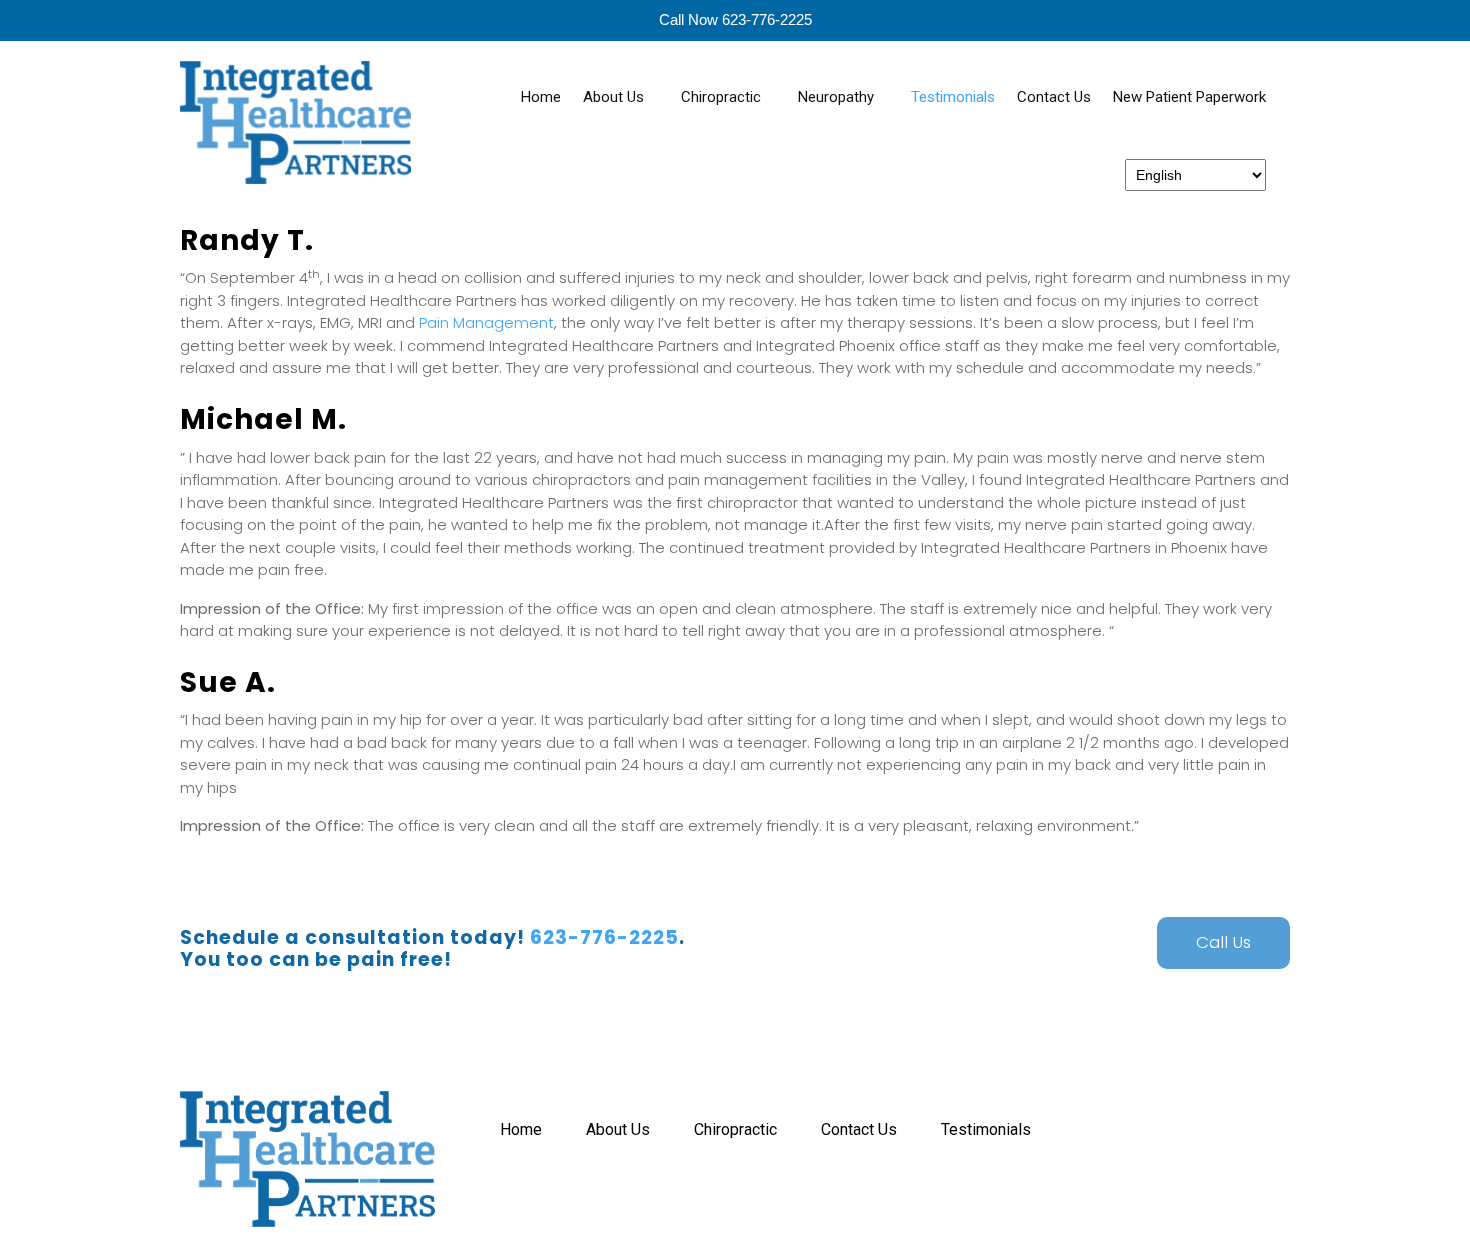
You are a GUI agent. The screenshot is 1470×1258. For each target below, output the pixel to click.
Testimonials (953, 97)
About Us (613, 97)
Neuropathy (836, 97)
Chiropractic (721, 97)
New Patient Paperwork (1189, 97)
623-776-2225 (604, 937)
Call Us (1223, 942)
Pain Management (486, 322)
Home (541, 97)
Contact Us (1054, 97)
